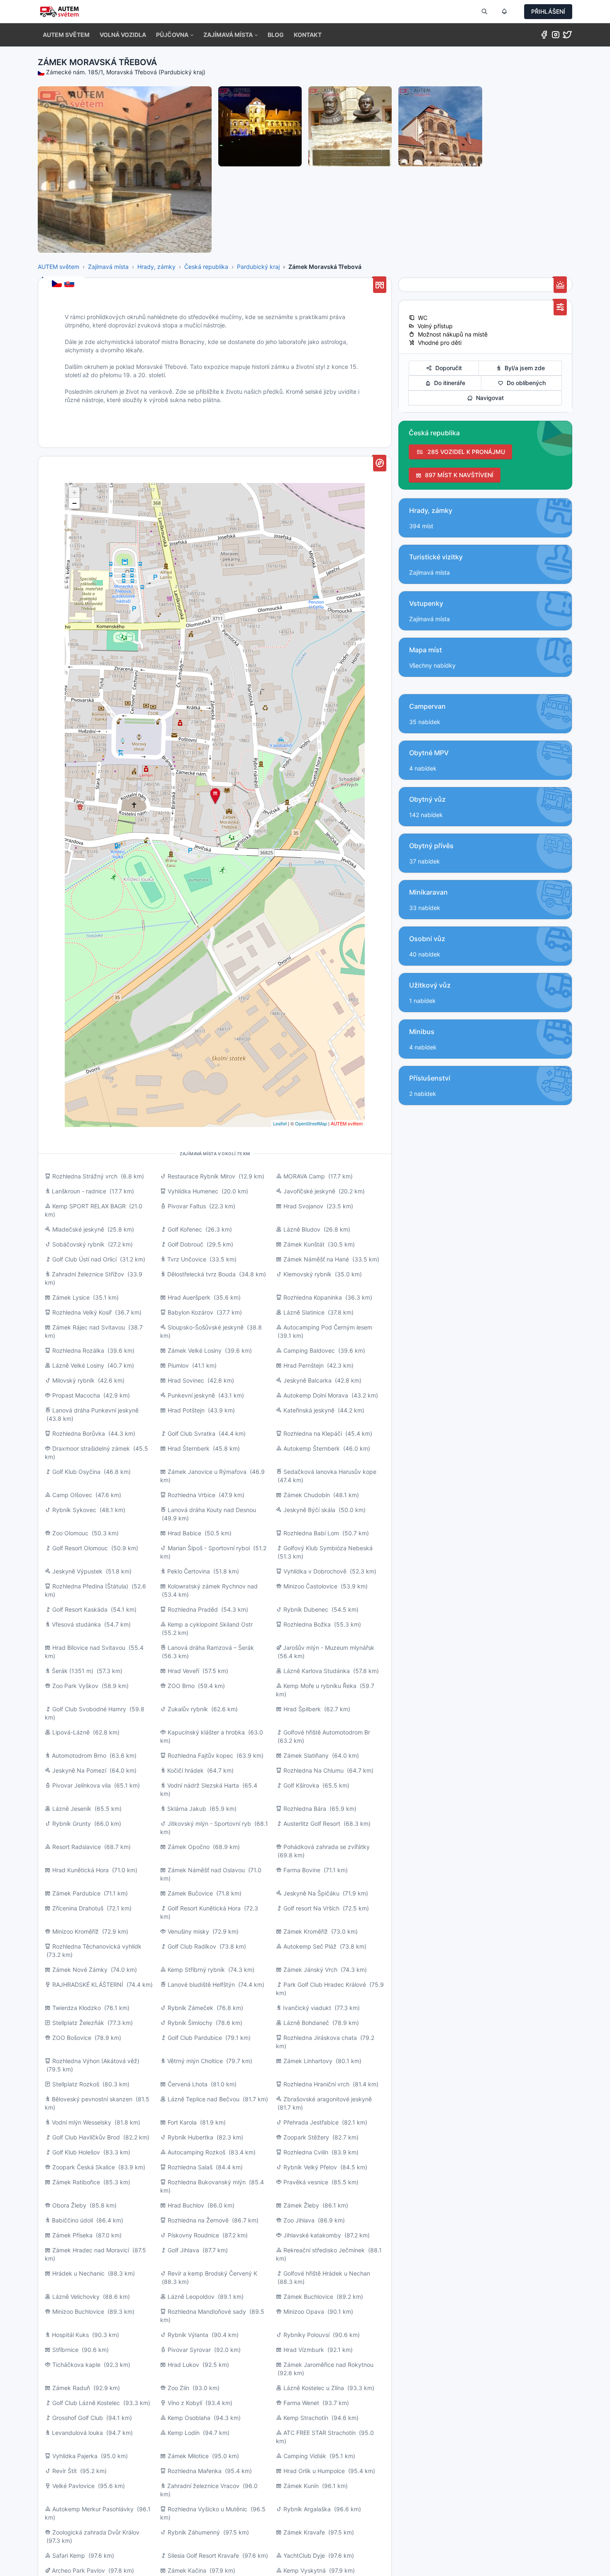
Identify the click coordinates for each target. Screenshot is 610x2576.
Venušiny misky (188, 1931)
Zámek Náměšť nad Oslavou (206, 1870)
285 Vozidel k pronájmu (465, 452)
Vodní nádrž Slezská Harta (203, 1785)
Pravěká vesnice (306, 2182)
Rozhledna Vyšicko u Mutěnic (207, 2509)
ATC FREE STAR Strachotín (320, 2433)
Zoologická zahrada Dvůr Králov (96, 2532)
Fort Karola (182, 2122)
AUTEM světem (59, 267)
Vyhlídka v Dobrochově (315, 1571)
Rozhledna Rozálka (78, 1350)
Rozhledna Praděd (193, 1609)
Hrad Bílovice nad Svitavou (89, 1648)
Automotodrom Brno (79, 1755)
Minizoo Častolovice (310, 1586)
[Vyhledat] (484, 12)
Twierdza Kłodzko (77, 2008)
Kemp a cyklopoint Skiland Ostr (210, 1624)
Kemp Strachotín (306, 2418)
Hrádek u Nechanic (78, 2273)
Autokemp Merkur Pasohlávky (93, 2509)
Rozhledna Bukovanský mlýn (207, 2182)
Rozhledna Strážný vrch (85, 1176)
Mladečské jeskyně (78, 1229)
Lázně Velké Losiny (78, 1365)
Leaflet (280, 1123)
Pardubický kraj (258, 267)
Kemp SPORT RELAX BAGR (89, 1206)
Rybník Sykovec (74, 1510)
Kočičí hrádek (185, 1770)
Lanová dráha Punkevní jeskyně (95, 1410)
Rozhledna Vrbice (192, 1495)
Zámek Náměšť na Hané (316, 1259)
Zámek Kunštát (304, 1244)
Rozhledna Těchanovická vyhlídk (97, 1946)
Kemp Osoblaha (189, 2418)
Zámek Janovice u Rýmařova (207, 1472)
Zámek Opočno (189, 1847)
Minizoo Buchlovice (78, 2311)
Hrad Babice (184, 1533)
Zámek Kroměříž (306, 1931)
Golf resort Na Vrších (311, 1908)
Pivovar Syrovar (189, 2350)
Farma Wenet (301, 2403)
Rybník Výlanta (188, 2335)
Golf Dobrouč (185, 1244)
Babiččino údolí (72, 2220)
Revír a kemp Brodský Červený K (212, 2273)
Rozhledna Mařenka (195, 2471)
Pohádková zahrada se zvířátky (327, 1847)
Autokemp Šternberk (312, 1448)
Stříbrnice (65, 2350)
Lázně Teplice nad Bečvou (204, 2099)
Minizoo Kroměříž (76, 1931)
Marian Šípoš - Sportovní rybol (209, 1548)
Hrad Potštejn (186, 1410)
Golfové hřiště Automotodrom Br (327, 1732)
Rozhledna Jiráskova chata (320, 2038)
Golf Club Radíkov (192, 1946)
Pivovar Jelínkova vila (82, 1785)
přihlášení (548, 11)
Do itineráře (448, 383)
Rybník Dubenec (306, 1609)
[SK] (70, 284)
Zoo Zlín (178, 2388)
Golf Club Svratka (192, 1433)
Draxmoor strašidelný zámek (91, 1448)
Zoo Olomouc (70, 1533)
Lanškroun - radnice (79, 1191)
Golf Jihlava (183, 2250)
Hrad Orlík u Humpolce (314, 2471)
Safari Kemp (69, 2555)
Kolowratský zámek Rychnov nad (213, 1586)
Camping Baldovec (309, 1350)
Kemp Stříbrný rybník (196, 1970)
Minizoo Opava (304, 2311)
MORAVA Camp (304, 1176)
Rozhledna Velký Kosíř (82, 1312)
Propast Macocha (76, 1395)
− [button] (74, 503)
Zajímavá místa (108, 267)
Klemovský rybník (307, 1274)
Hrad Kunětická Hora (81, 1870)
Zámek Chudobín (307, 1495)
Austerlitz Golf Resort (312, 1823)
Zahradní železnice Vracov (203, 2486)
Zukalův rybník (188, 1709)
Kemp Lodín (184, 2433)
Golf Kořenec (185, 1229)
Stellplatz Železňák (78, 2023)
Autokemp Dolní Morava (316, 1395)
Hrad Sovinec (186, 1380)
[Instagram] (556, 36)
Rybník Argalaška (307, 2509)
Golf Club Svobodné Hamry (89, 1709)
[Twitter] (567, 36)
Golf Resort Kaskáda (80, 1609)
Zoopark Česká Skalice (84, 2167)
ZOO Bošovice (72, 2038)
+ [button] (74, 492)
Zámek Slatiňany (306, 1755)
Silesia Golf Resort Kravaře (203, 2555)
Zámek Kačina (187, 2570)
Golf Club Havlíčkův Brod (86, 2137)
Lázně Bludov (302, 1229)
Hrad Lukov (183, 2365)
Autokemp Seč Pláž (310, 1946)
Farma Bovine (302, 1870)
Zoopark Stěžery (306, 2137)
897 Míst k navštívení (457, 475)
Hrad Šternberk (189, 1448)
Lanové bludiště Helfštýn (201, 1984)
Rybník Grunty (72, 1823)
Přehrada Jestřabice (311, 2122)
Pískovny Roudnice (193, 2235)
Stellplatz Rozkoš (76, 2084)
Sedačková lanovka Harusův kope (330, 1472)
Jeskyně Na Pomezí (79, 1770)
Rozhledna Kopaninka (313, 1297)
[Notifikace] (504, 12)
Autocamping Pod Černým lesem (328, 1327)
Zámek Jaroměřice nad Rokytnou (328, 2365)
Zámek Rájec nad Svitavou (89, 1327)
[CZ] (58, 284)
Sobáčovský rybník (78, 1244)
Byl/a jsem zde (523, 368)
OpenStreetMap (311, 1123)
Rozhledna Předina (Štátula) (90, 1586)
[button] (175, 35)
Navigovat (488, 398)
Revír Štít (65, 2471)
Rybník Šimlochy (190, 2023)
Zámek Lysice (71, 1297)
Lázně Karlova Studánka (317, 1671)
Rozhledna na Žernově (198, 2220)
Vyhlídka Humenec (193, 1191)
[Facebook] (544, 36)
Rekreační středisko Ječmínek (324, 2250)
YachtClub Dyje (304, 2555)
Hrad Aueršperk (189, 1297)
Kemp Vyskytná (305, 2570)
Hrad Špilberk (302, 1709)
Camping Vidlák (305, 2456)
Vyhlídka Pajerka (75, 2456)
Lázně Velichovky (76, 2297)
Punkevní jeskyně (191, 1395)
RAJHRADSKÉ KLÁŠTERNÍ (88, 1984)
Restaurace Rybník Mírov (201, 1176)
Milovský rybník (73, 1380)
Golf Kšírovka (301, 1785)
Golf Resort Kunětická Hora (204, 1908)
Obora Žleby (69, 2205)
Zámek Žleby (301, 2205)
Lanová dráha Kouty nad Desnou (212, 1510)
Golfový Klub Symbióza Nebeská (328, 1548)
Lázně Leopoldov (191, 2297)
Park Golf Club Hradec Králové (325, 1984)
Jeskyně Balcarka (307, 1380)
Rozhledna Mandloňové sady (207, 2311)
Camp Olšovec (72, 1495)
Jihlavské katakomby (312, 2235)
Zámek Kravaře (304, 2532)
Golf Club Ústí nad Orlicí (84, 1259)
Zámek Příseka (72, 2235)
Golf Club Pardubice (195, 2038)
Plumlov (178, 1365)
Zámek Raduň (71, 2388)
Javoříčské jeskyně (309, 1191)
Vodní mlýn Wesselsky (82, 2122)
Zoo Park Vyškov (75, 1686)
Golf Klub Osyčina (76, 1472)
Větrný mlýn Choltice (195, 2061)
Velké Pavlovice (73, 2486)
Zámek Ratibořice (76, 2182)
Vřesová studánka (76, 1624)
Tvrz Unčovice (187, 1259)
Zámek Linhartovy (308, 2061)
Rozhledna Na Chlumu (314, 1770)
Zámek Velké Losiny (195, 1350)
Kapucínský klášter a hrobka (206, 1732)
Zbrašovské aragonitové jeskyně (328, 2099)
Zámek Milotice (188, 2456)
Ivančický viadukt (307, 2008)
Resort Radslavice (77, 1847)
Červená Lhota (188, 2084)
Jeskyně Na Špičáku (311, 1893)
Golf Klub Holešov (76, 2152)
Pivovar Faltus (187, 1206)
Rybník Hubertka (190, 2137)
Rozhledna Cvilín (306, 2152)
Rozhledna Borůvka (79, 1433)
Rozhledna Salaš (190, 2167)
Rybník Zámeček (190, 2008)
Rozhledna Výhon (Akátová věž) (96, 2061)
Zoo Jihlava (299, 2220)
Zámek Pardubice (76, 1893)
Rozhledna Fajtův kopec (200, 1755)
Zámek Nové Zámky (80, 1970)
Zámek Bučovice (190, 1893)
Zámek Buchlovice (308, 2297)
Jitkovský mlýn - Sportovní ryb (209, 1823)
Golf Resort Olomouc (80, 1548)
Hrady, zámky (156, 267)
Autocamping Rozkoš (196, 2152)
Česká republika (206, 267)
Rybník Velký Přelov (310, 2167)
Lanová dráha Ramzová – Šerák (211, 1648)
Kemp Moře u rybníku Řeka (320, 1686)
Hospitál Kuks (70, 2335)
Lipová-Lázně (71, 1732)
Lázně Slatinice (304, 1312)
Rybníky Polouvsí (306, 2335)
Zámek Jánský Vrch (310, 1970)
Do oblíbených (525, 383)
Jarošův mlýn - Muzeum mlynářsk (329, 1648)
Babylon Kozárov (190, 1312)
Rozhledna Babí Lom (311, 1533)
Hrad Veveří (183, 1671)
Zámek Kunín (301, 2486)
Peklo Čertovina (189, 1571)
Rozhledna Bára (305, 1809)
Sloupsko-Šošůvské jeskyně (206, 1327)
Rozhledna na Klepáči (313, 1433)
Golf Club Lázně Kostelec (86, 2403)
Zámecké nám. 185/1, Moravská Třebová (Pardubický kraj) (126, 72)
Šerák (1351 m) (73, 1671)
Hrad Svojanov (303, 1206)
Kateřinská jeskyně (309, 1410)
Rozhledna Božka (307, 1624)
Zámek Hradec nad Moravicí (91, 2250)
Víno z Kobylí (185, 2403)
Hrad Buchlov (186, 2205)
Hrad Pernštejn (304, 1365)
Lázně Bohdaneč (306, 2023)
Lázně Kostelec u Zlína (314, 2388)
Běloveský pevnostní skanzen (92, 2099)
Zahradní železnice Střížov (88, 1274)
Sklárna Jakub (187, 1809)
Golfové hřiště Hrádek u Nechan (327, 2273)
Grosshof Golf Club (78, 2418)
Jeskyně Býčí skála (309, 1510)
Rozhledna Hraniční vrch (316, 2084)
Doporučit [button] (447, 368)
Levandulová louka (77, 2433)
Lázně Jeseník (72, 1809)
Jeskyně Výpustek (77, 1571)
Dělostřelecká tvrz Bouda (201, 1274)
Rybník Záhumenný (194, 2532)
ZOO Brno (181, 1686)
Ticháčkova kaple (76, 2365)
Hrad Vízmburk (304, 2350)
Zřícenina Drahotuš (78, 1908)
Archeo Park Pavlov (78, 2570)
